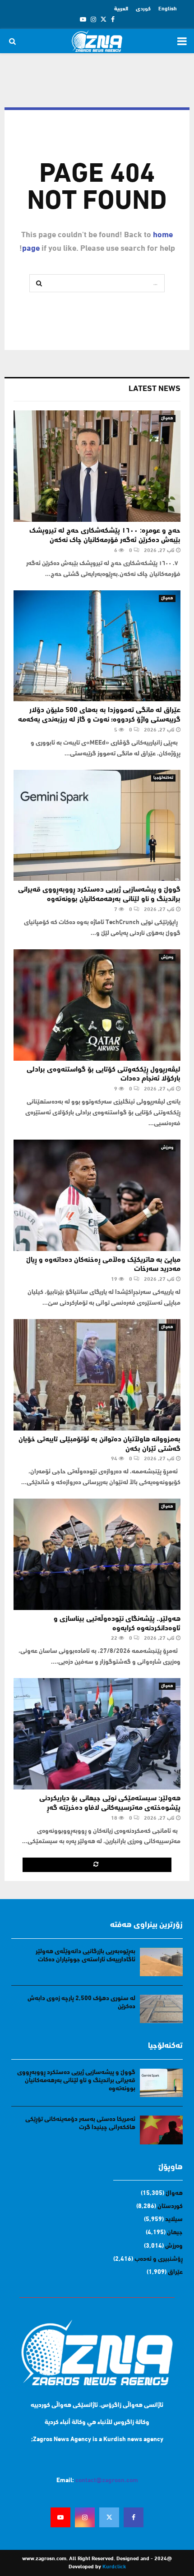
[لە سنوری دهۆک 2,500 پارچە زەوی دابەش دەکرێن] (161, 2009)
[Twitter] (109, 2517)
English (168, 9)
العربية (121, 9)
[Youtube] (60, 2517)
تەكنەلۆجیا (163, 778)
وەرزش (167, 957)
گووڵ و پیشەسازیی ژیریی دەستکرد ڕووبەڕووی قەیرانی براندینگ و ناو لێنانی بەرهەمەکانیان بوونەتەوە (76, 2081)
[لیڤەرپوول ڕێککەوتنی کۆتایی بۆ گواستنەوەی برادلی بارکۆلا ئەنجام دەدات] (97, 1005)
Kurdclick (114, 2567)
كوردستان (170, 2206)
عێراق (175, 2272)
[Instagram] (85, 2517)
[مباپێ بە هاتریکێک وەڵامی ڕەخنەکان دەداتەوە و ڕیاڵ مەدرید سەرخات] (97, 1195)
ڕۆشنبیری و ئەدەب (159, 2259)
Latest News (155, 389)
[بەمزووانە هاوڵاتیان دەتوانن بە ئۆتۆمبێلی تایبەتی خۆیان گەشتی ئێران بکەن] (97, 1375)
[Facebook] (134, 2517)
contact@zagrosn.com (107, 2481)
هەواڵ (167, 418)
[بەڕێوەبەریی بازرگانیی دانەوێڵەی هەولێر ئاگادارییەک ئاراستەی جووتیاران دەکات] (161, 1962)
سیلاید (174, 2219)
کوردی (143, 9)
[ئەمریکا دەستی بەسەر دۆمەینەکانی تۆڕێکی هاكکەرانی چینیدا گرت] (161, 2130)
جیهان (175, 2233)
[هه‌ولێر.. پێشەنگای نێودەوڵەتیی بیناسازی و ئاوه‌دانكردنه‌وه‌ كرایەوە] (97, 1554)
